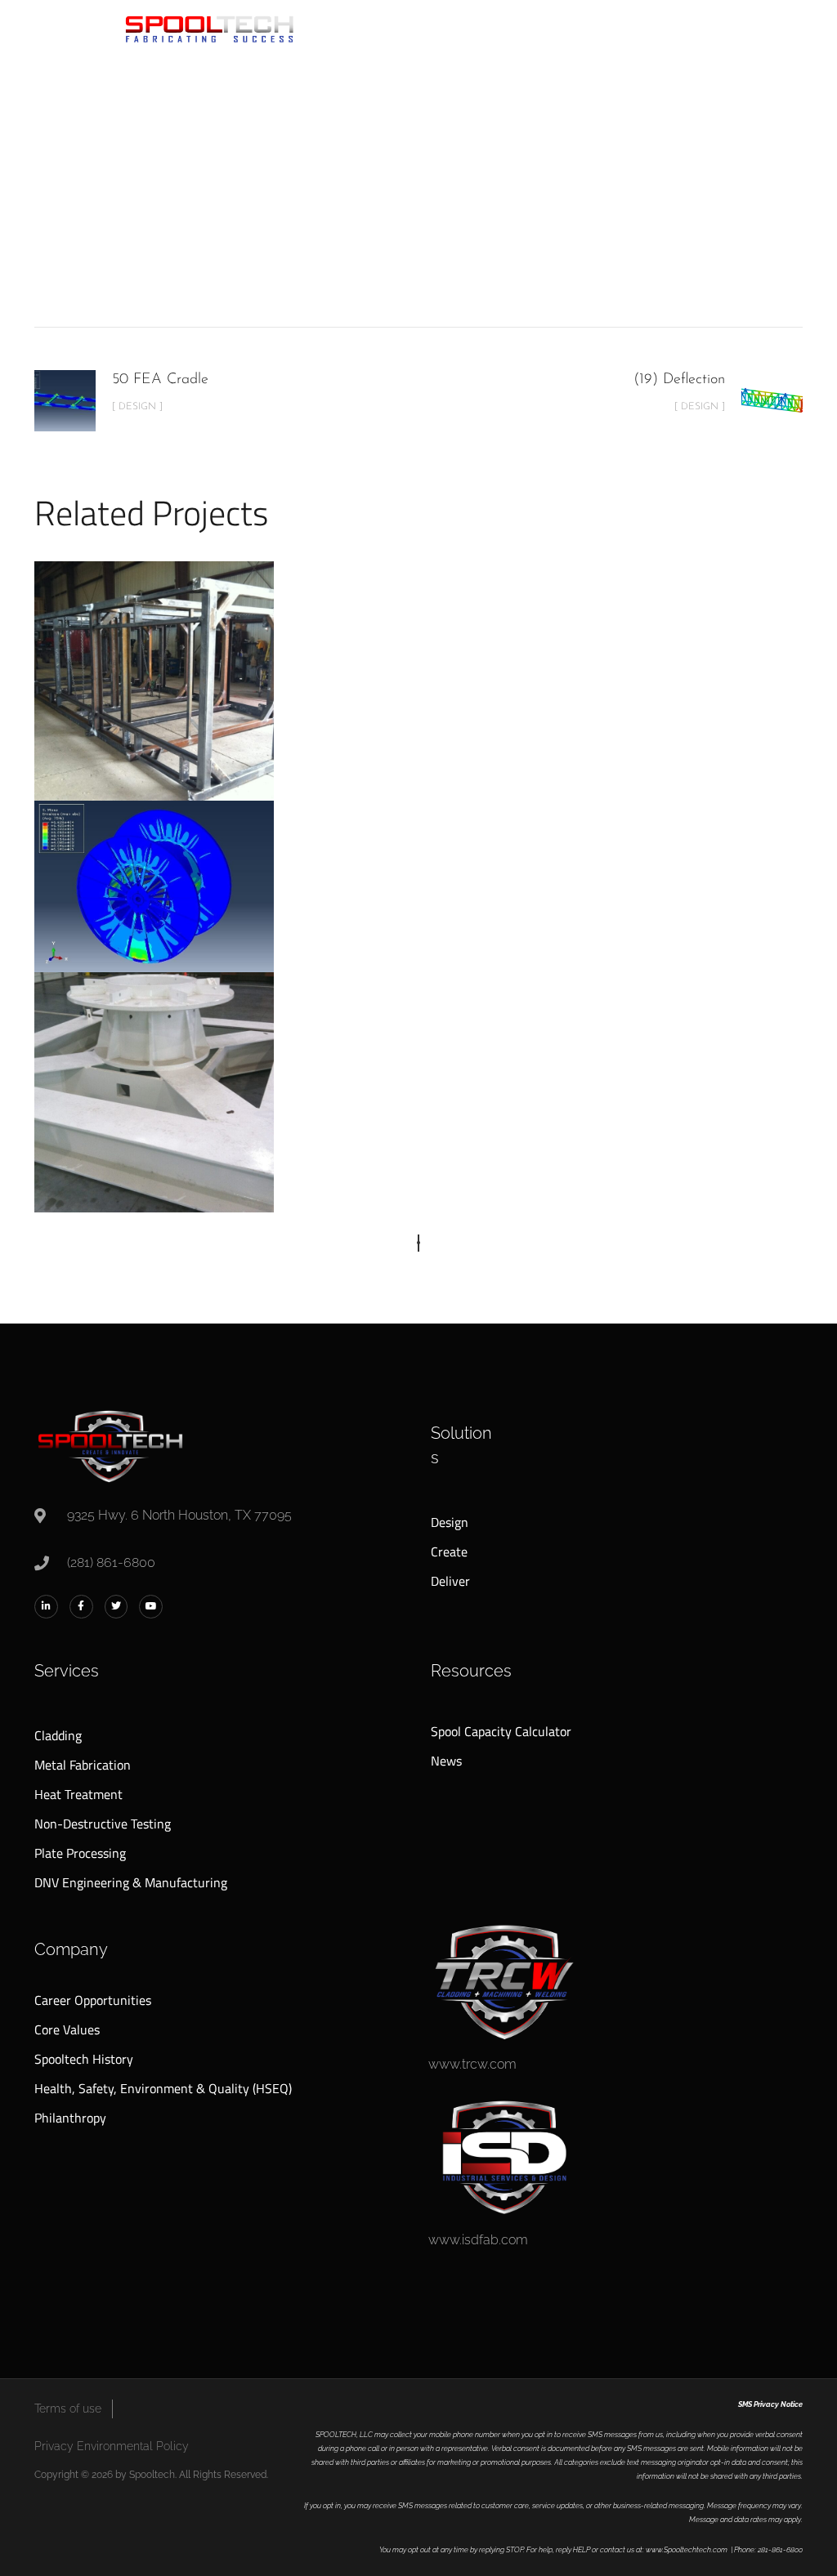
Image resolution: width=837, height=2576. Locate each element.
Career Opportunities (93, 2000)
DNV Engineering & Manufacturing (131, 1882)
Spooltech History (84, 2059)
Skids (431, 222)
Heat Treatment (78, 1794)
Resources (471, 1671)
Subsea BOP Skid (154, 1070)
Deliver (450, 1581)
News (446, 1761)
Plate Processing (80, 1853)
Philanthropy (70, 2118)
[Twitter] (116, 1607)
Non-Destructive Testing (103, 1824)
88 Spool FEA (154, 850)
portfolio (303, 222)
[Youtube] (151, 1607)
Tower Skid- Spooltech (154, 659)
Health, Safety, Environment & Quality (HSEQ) (163, 2088)
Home (237, 222)
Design (371, 222)
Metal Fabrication (83, 1765)
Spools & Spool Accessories (157, 922)
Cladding (58, 1735)
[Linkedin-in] (46, 1607)
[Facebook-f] (81, 1607)
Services (67, 1671)
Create (449, 1551)
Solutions (461, 1445)
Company (71, 1949)
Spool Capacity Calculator (501, 1731)
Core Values (67, 2029)
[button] (418, 1243)
